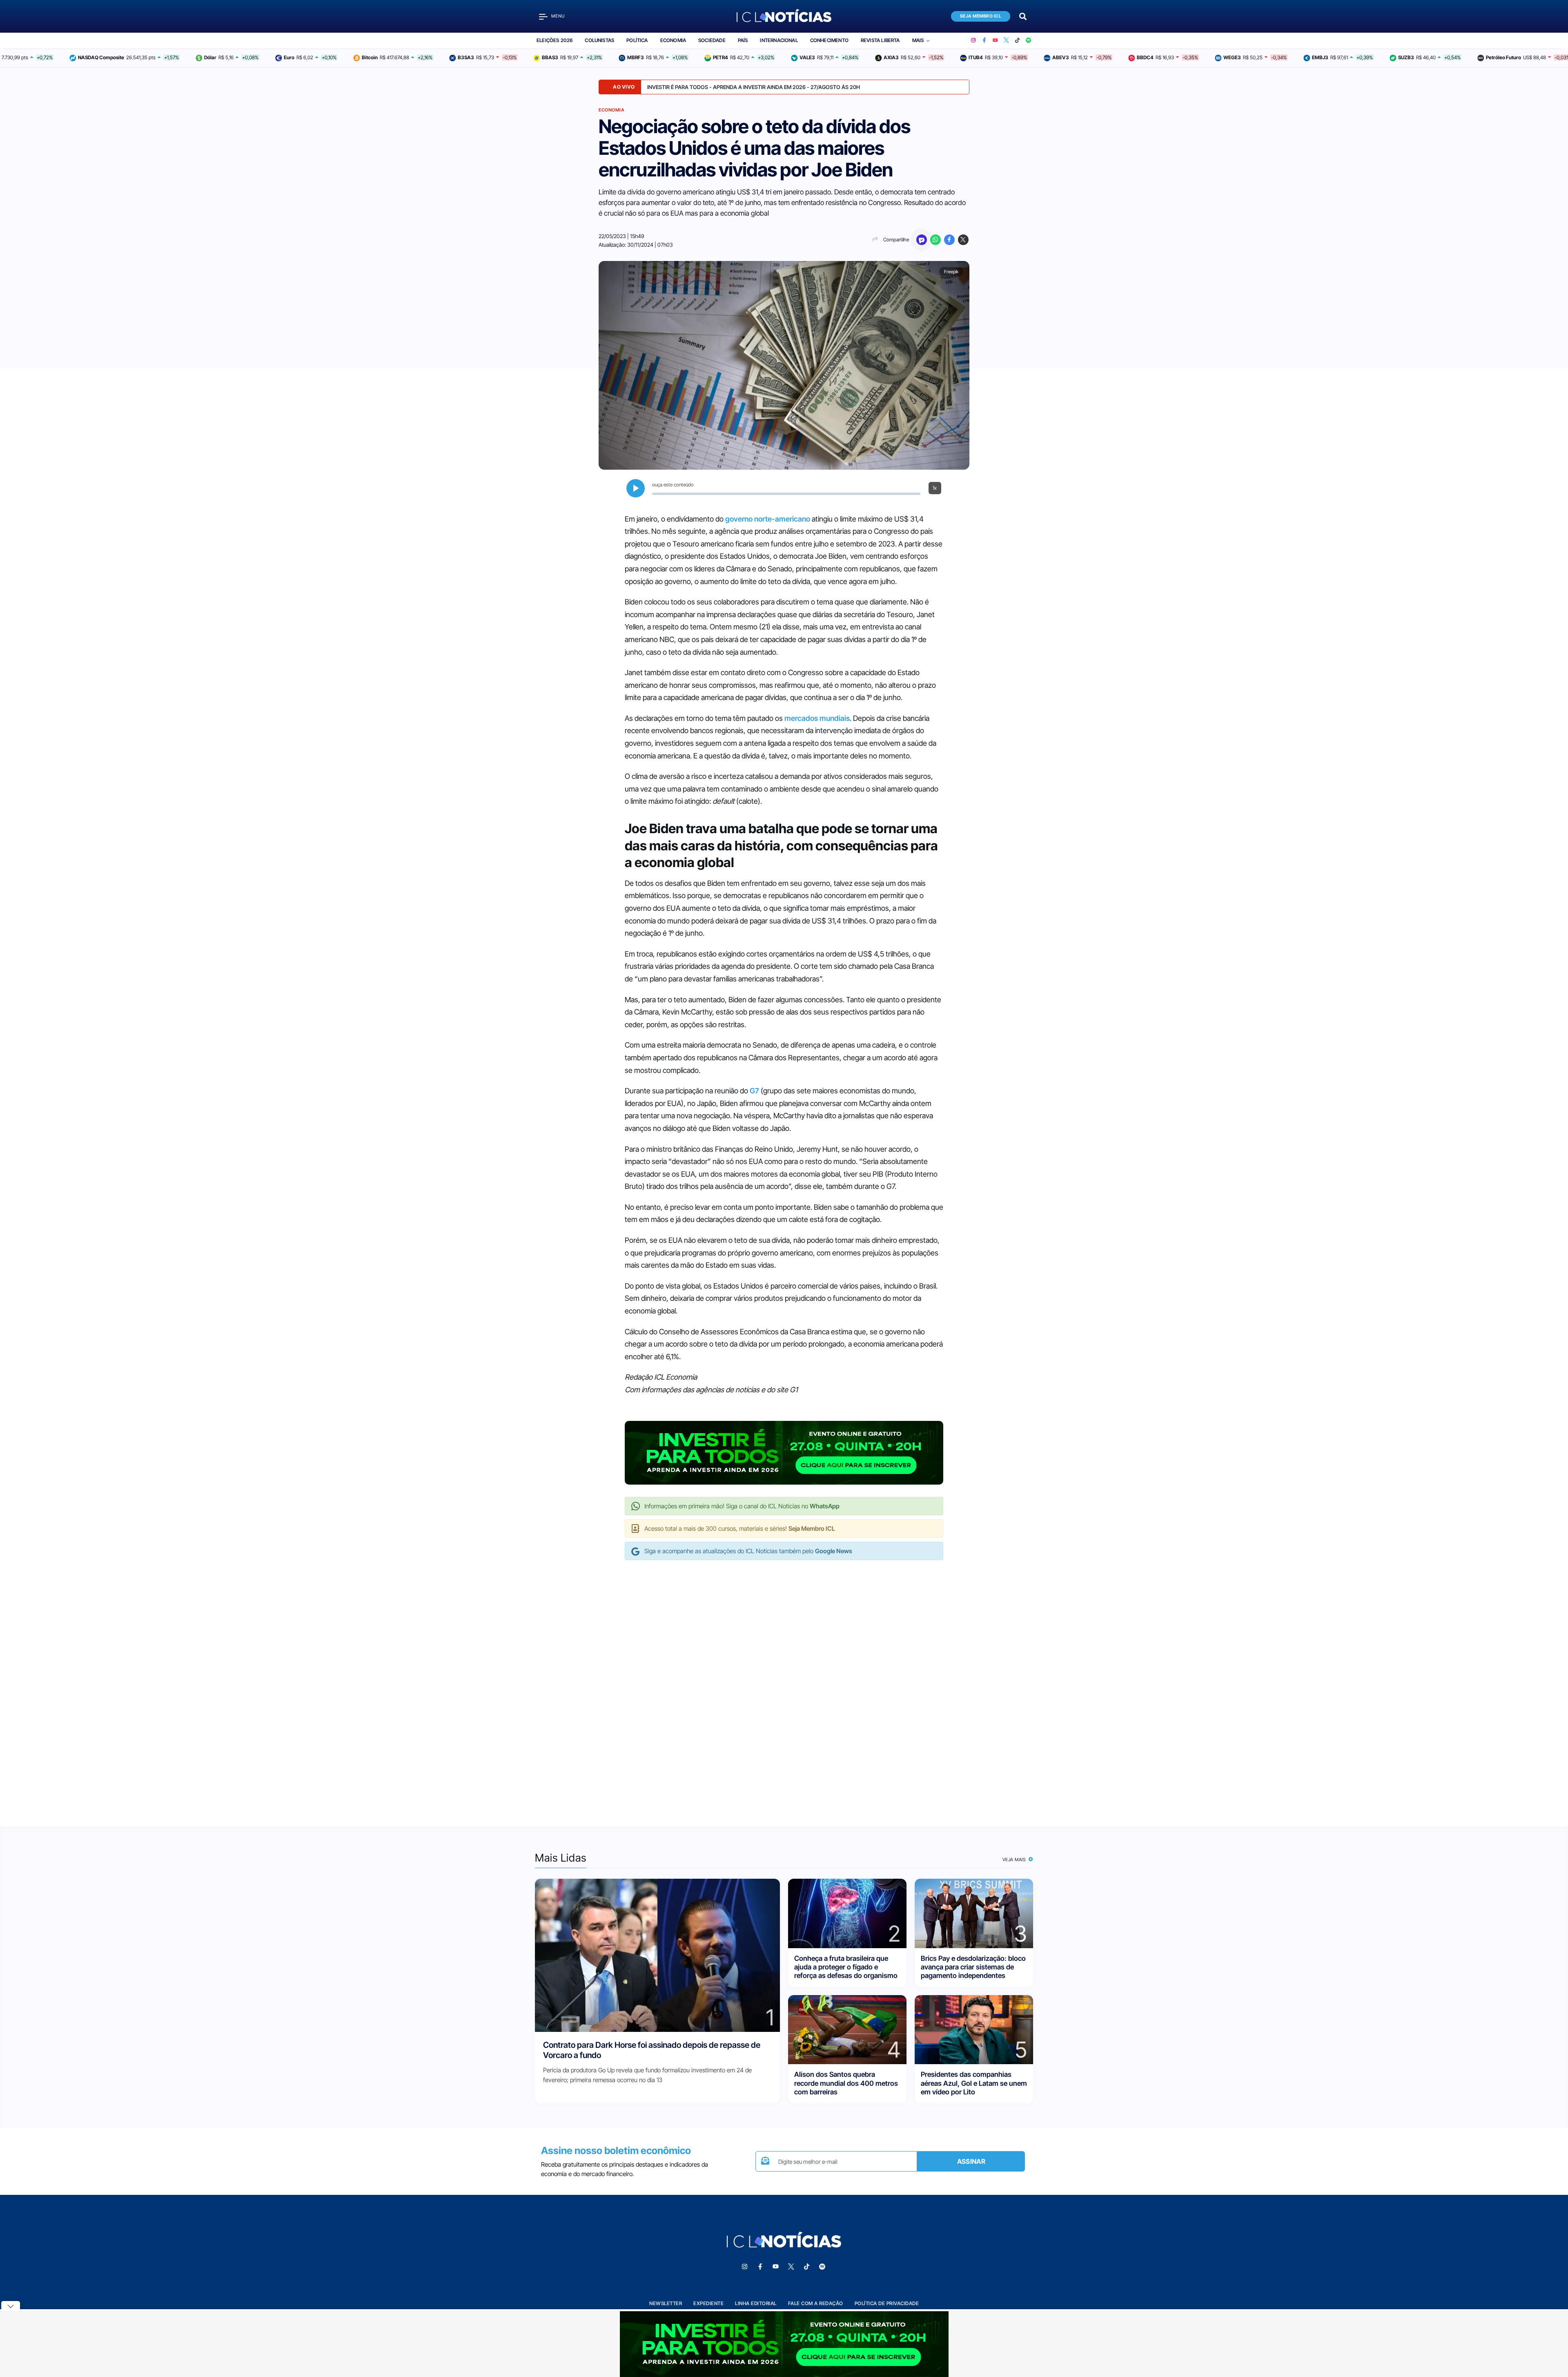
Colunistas (599, 40)
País (743, 40)
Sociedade (712, 40)
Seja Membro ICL (981, 16)
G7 (754, 1091)
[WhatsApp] (935, 240)
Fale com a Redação (816, 2303)
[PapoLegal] (922, 240)
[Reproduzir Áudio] (636, 488)
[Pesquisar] (1023, 16)
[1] (657, 1955)
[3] (974, 1913)
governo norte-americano (768, 519)
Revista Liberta (880, 40)
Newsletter (666, 2303)
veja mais (1015, 1860)
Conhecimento (829, 40)
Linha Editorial (756, 2303)
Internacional (779, 40)
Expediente (708, 2303)
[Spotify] (1028, 40)
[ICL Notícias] (784, 16)
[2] (847, 1913)
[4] (847, 2029)
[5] (974, 2029)
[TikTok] (1017, 40)
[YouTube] (995, 40)
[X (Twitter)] (1006, 40)
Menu (558, 16)
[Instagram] (973, 40)
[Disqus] (784, 1685)
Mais (918, 40)
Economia (673, 40)
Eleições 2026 (555, 40)
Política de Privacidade (887, 2303)
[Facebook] (984, 40)
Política (637, 40)
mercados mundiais (817, 718)
